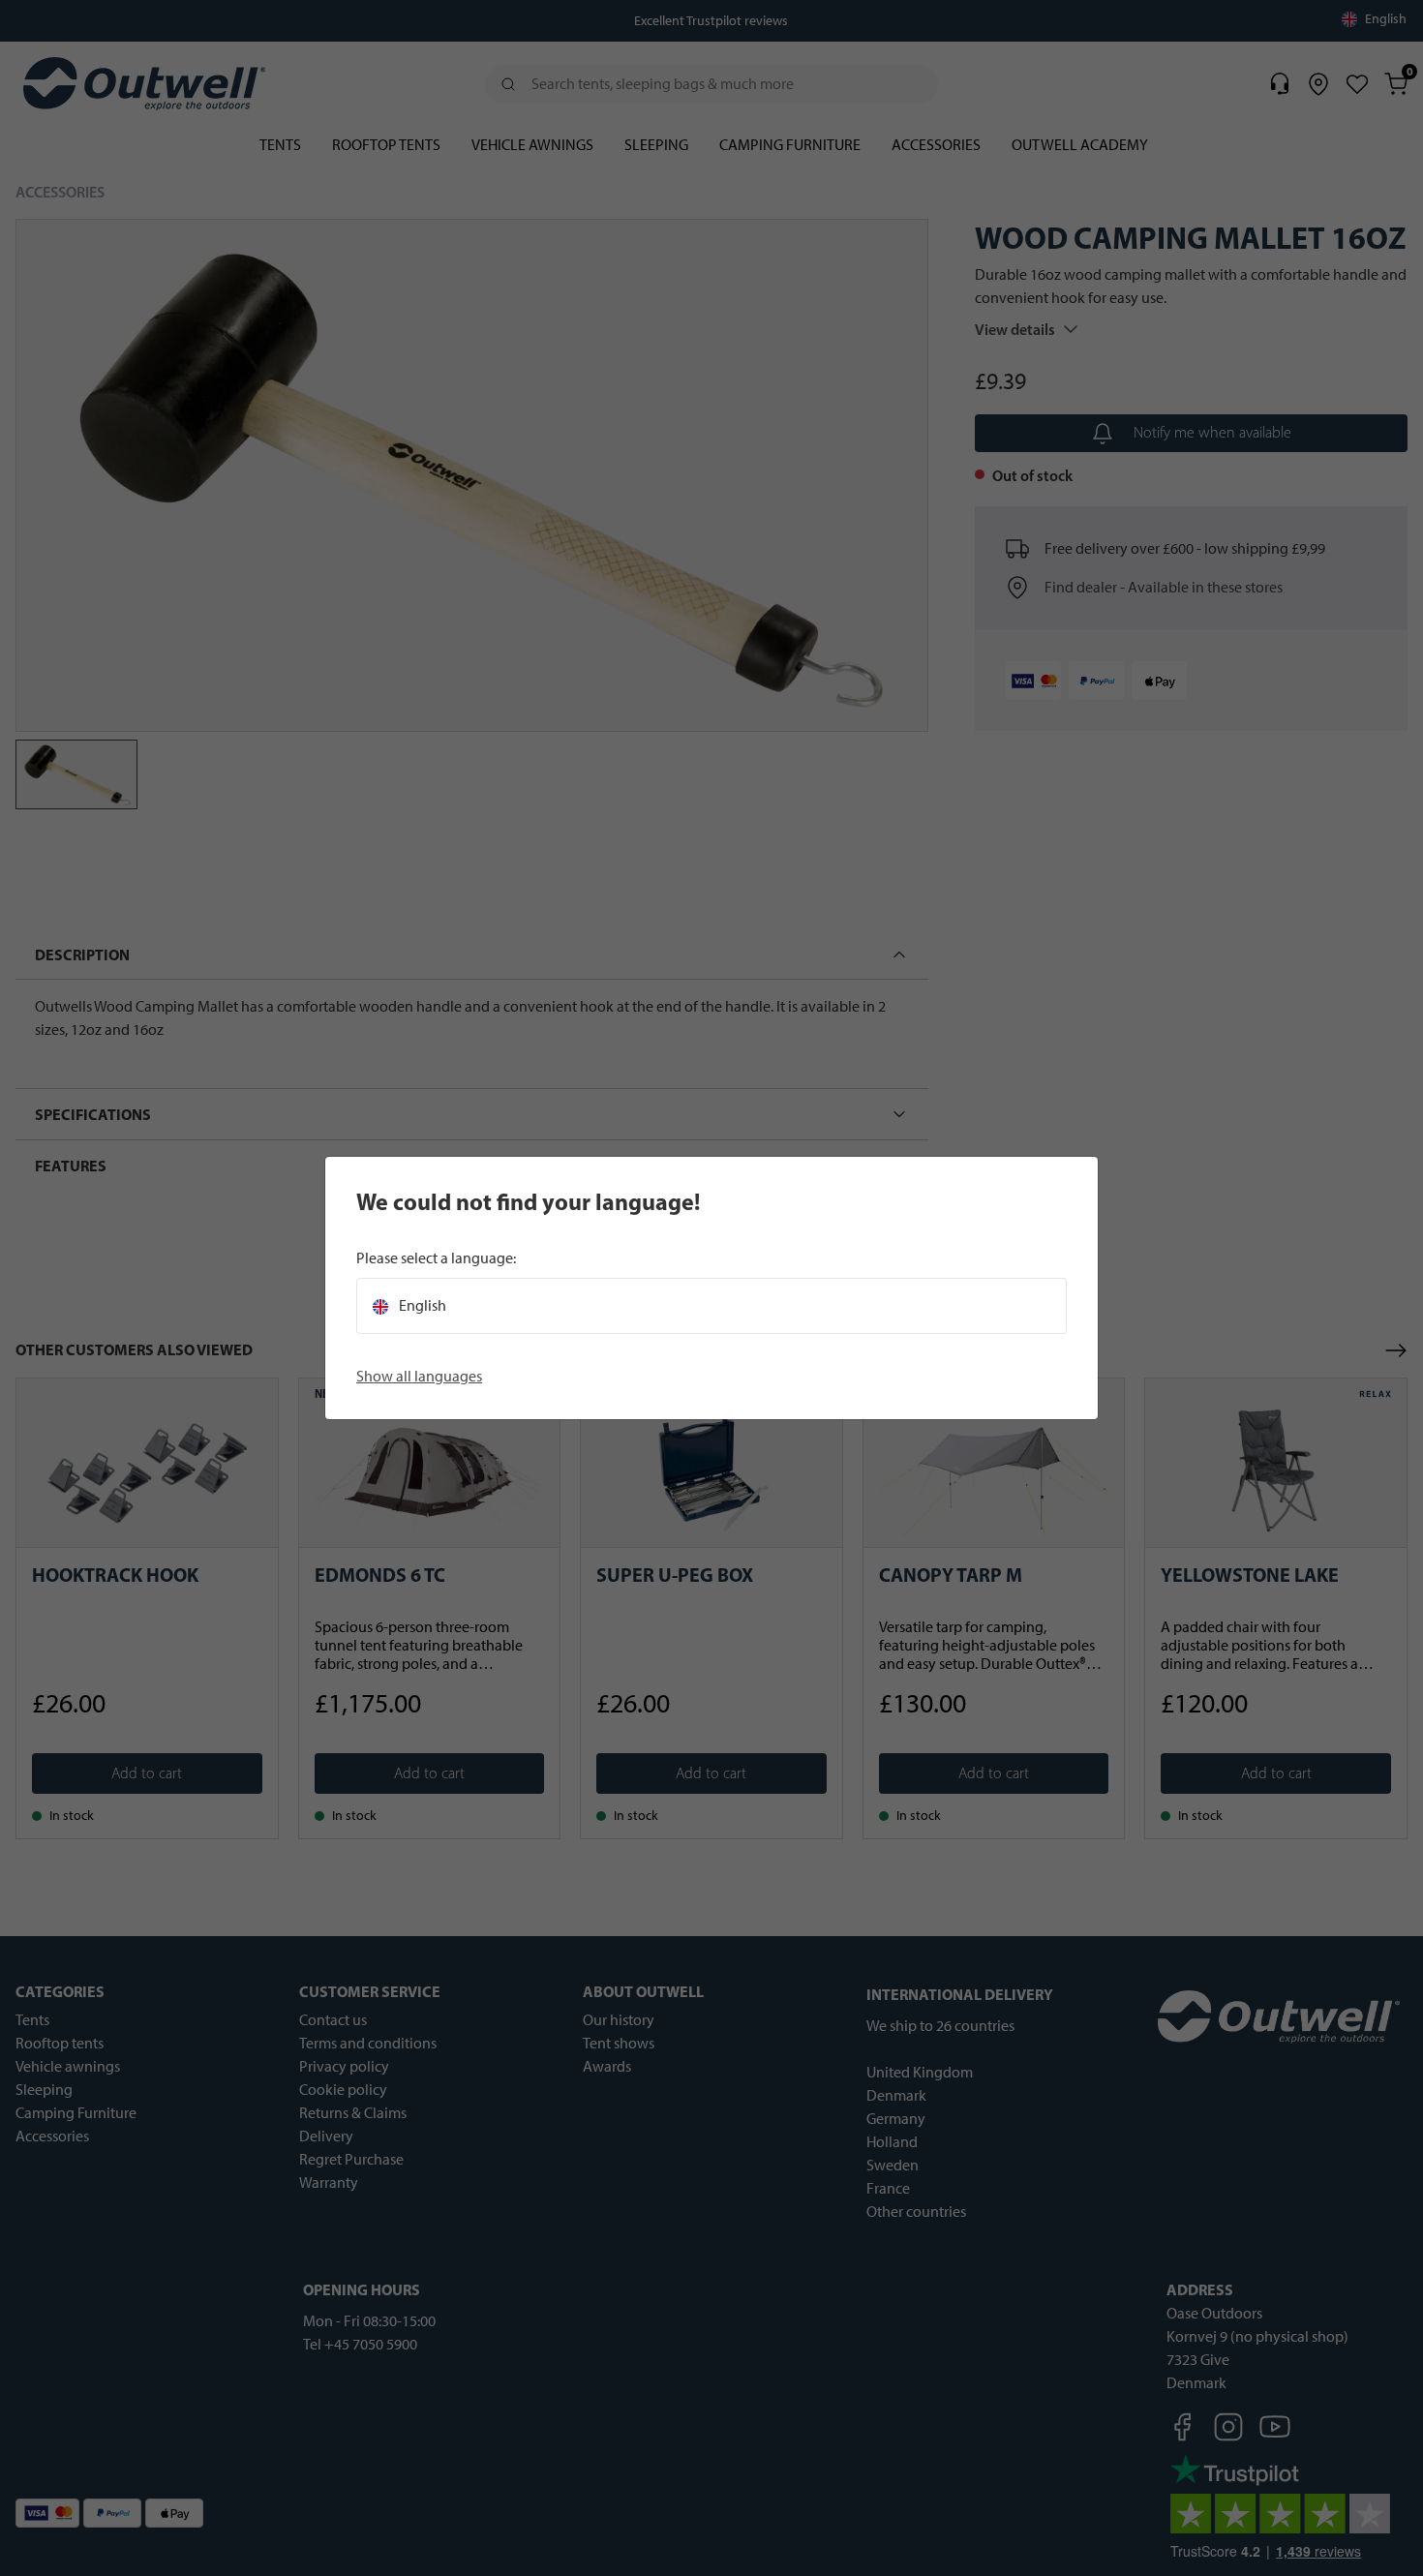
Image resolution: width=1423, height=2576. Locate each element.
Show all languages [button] (419, 1376)
